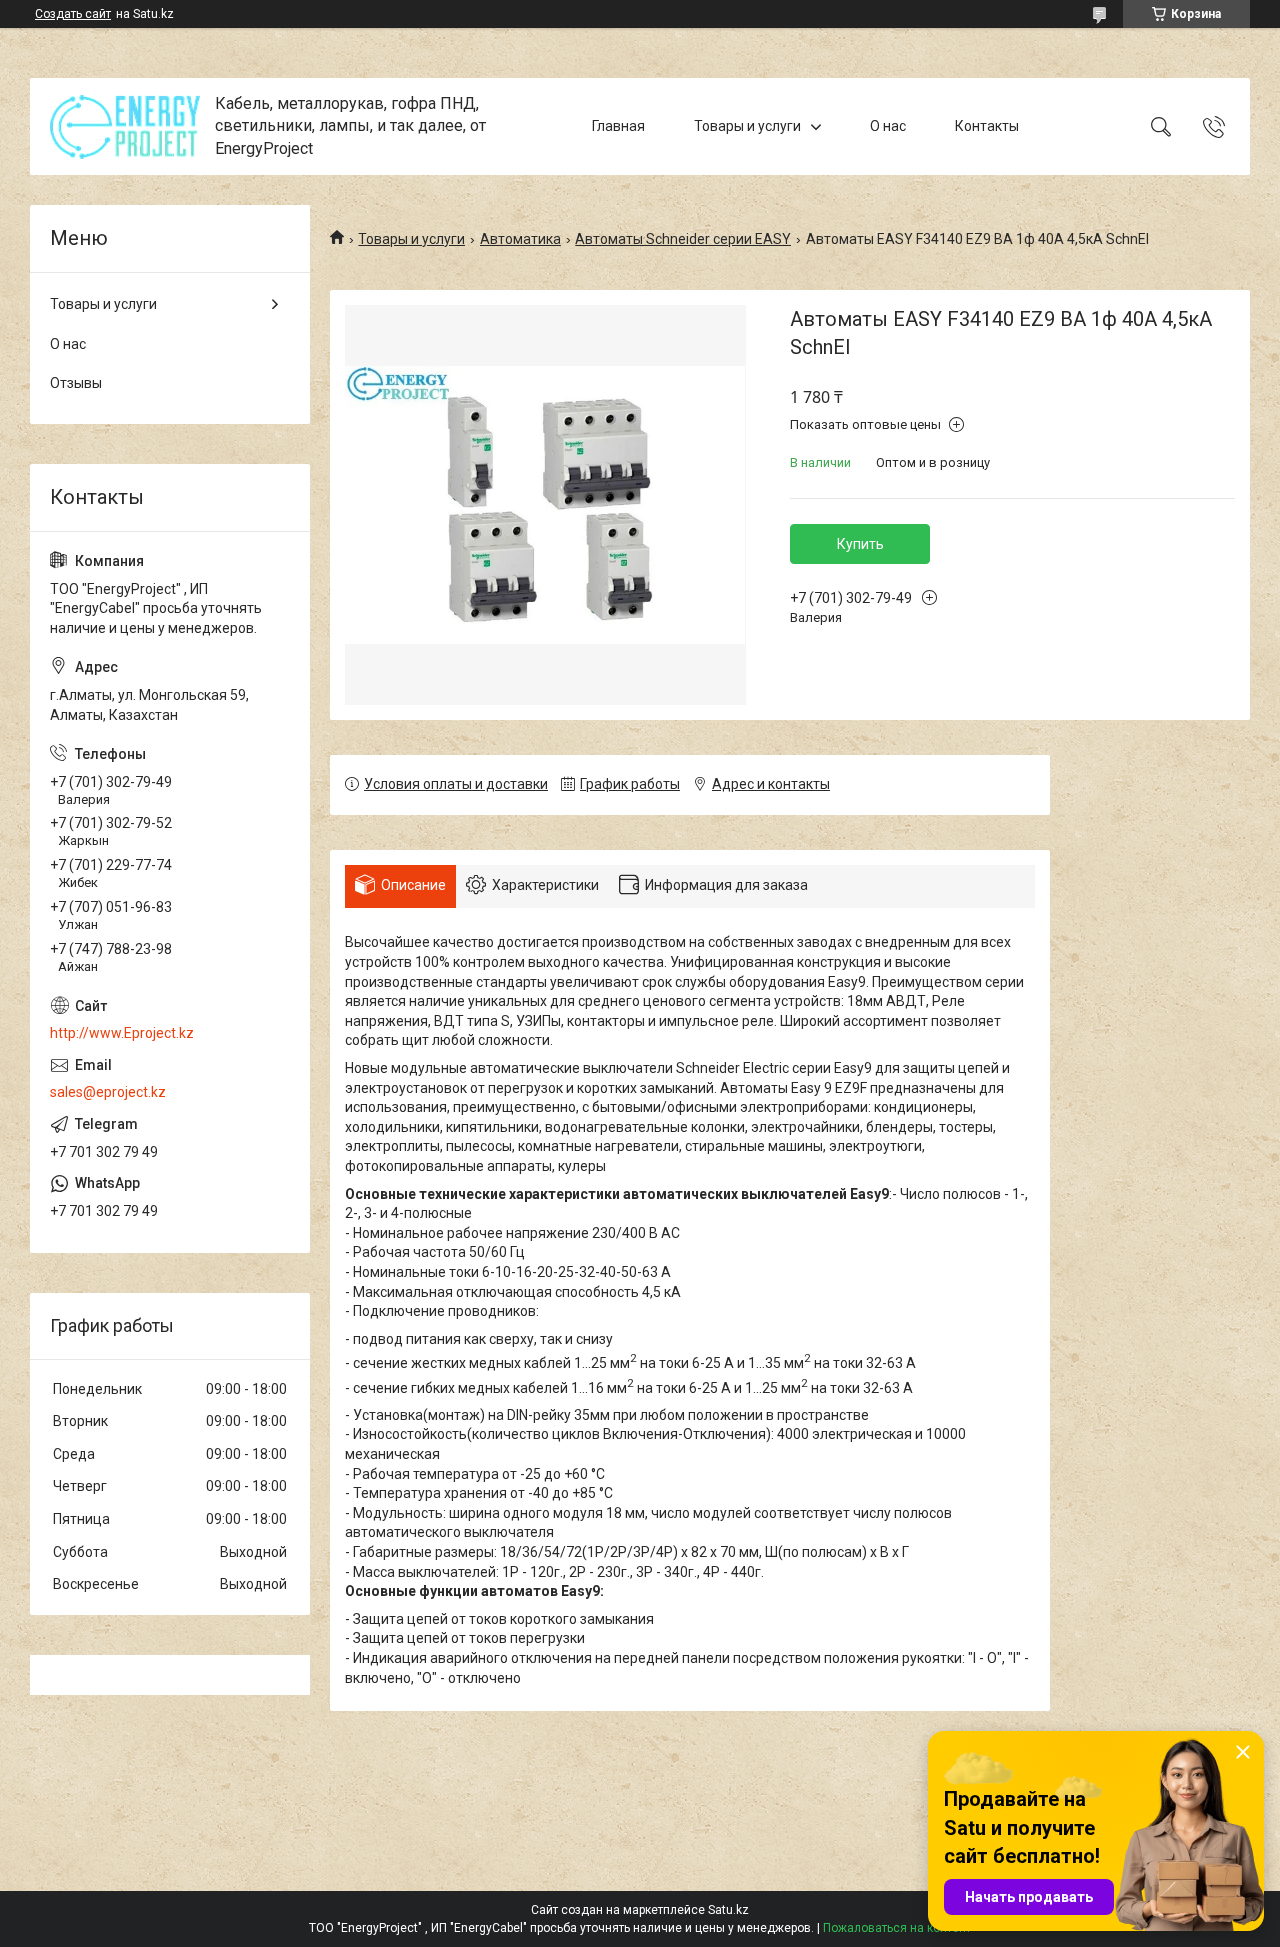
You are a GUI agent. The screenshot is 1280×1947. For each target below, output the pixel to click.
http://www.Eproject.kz (122, 1033)
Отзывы (76, 383)
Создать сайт (73, 14)
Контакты (987, 126)
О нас (888, 126)
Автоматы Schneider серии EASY (683, 239)
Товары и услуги (747, 126)
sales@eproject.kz (108, 1092)
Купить (860, 544)
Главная (618, 126)
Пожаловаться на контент (897, 1928)
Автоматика (520, 239)
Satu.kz (728, 1910)
